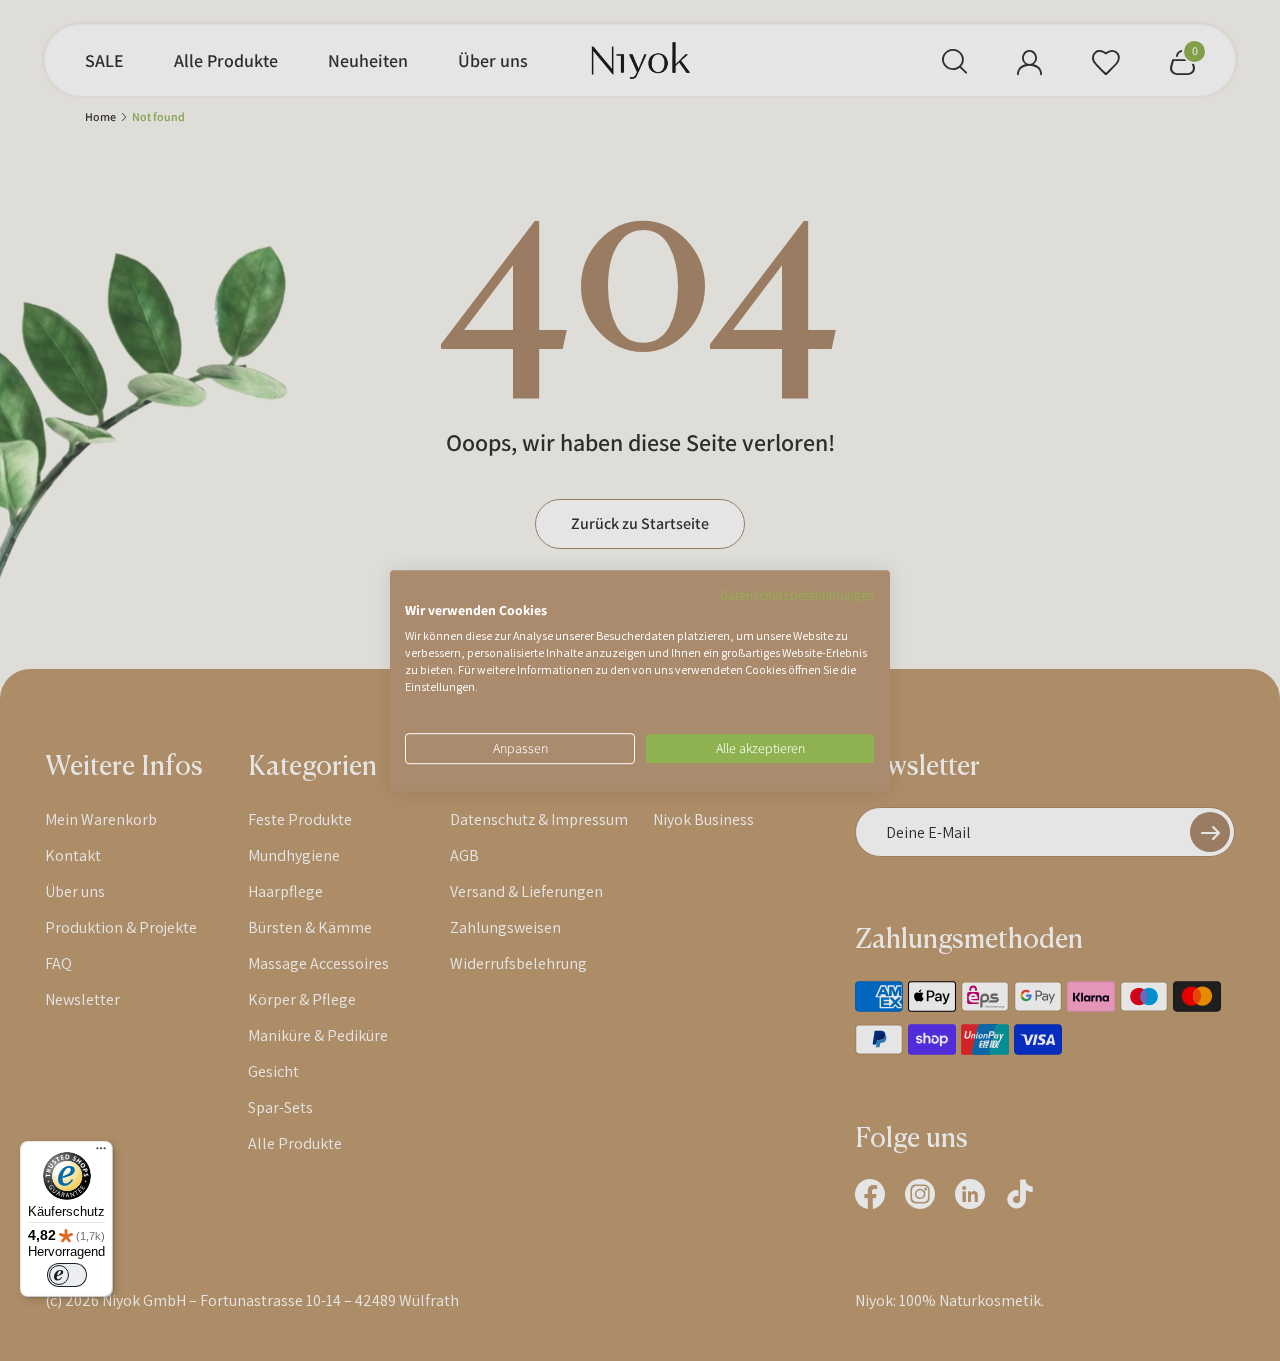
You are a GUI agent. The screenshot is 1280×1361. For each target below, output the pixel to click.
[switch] (67, 1275)
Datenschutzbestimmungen (797, 595)
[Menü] (101, 1153)
